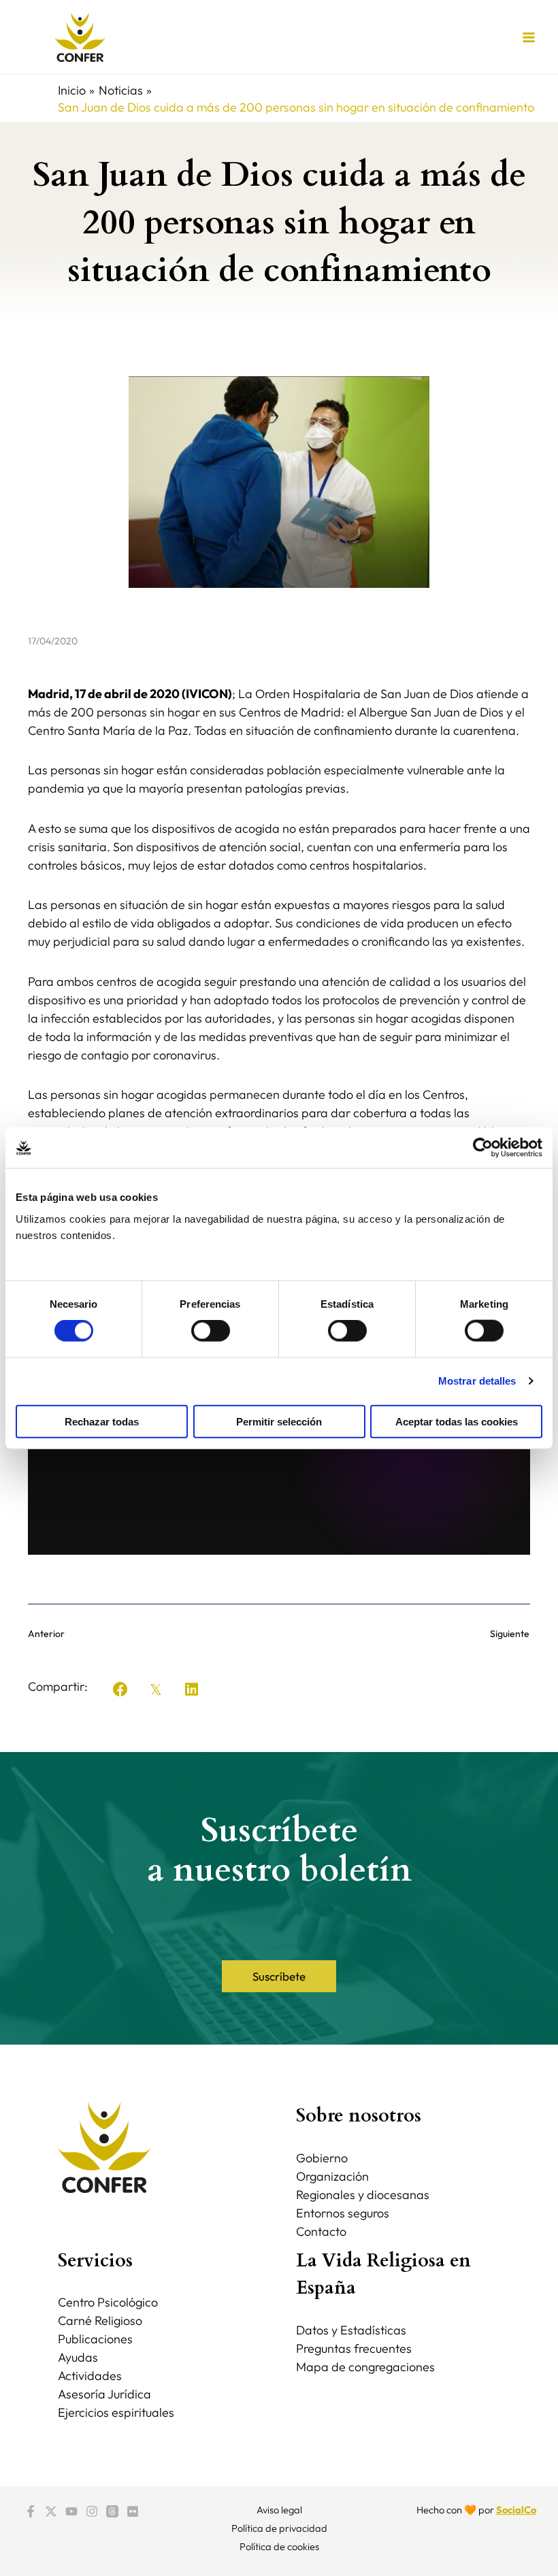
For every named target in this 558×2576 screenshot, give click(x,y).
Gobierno (322, 2158)
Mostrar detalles (477, 1381)
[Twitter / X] (51, 2511)
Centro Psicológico (108, 2302)
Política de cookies (279, 2546)
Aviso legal (279, 2510)
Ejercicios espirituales (116, 2412)
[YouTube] (71, 2511)
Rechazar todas (102, 1421)
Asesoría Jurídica (104, 2394)
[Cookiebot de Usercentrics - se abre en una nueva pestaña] (483, 1148)
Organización (332, 2176)
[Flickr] (133, 2511)
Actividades (90, 2376)
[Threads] (112, 2511)
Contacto (321, 2231)
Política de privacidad (279, 2528)
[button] (120, 1689)
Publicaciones (95, 2339)
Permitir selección (279, 1421)
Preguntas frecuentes (354, 2348)
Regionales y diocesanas (363, 2195)
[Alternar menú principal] (528, 37)
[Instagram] (92, 2511)
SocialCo (516, 2510)
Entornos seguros (343, 2213)
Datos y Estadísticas (351, 2330)
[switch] (211, 1331)
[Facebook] (31, 2511)
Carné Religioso (100, 2321)
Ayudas (78, 2357)
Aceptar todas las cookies (457, 1421)
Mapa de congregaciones (365, 2367)
